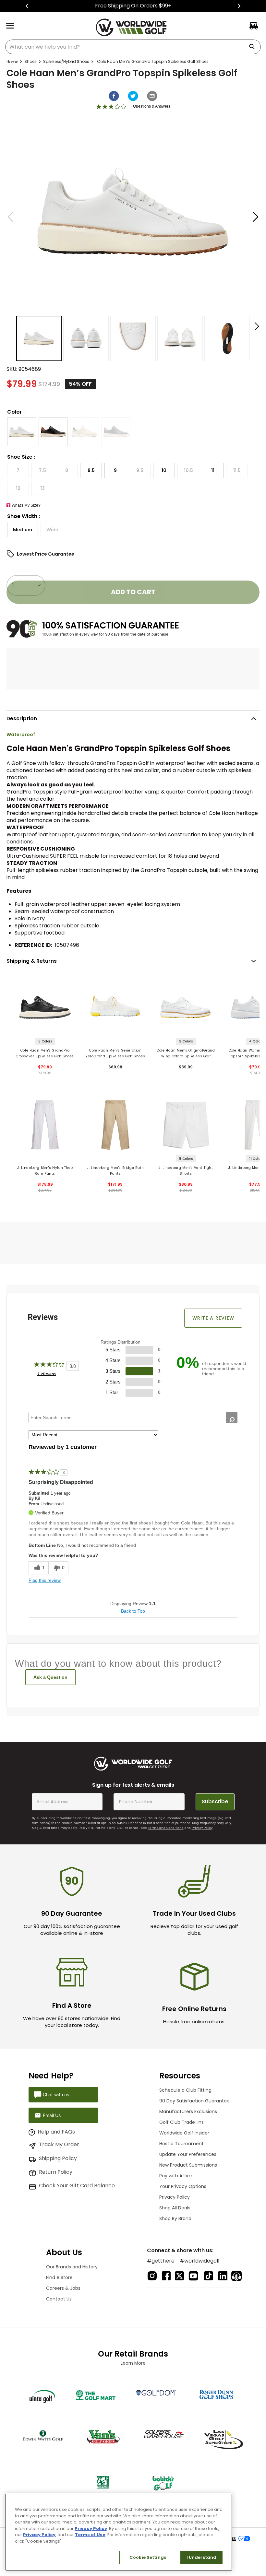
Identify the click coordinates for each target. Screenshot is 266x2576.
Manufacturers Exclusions (188, 2111)
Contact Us (59, 2299)
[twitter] (133, 96)
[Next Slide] (239, 6)
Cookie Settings (148, 2557)
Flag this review (45, 1580)
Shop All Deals (175, 2208)
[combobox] (133, 47)
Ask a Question (50, 1677)
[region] (119, 2532)
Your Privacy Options (183, 2186)
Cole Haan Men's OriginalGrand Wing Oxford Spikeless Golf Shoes (186, 1054)
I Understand (202, 2557)
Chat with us (56, 2094)
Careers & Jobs (63, 2288)
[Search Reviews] (232, 1420)
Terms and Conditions (166, 1828)
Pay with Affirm (176, 2176)
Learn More (133, 2363)
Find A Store (59, 2277)
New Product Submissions (188, 2165)
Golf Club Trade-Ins (181, 2122)
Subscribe (215, 1801)
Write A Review (213, 1318)
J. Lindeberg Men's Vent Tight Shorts (186, 1171)
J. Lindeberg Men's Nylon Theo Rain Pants (45, 1171)
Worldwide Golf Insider (184, 2133)
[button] (22, 432)
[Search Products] (254, 47)
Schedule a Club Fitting (185, 2090)
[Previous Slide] (27, 6)
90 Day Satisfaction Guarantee (194, 2101)
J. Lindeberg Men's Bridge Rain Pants (115, 1171)
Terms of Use (90, 2535)
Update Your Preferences (188, 2154)
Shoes (30, 61)
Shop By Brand (175, 2218)
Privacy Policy (202, 1828)
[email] (152, 96)
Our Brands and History (72, 2267)
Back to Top (133, 1611)
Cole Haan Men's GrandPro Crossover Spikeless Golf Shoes (45, 1053)
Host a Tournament (181, 2144)
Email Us (52, 2115)
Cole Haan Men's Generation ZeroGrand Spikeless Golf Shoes (115, 1053)
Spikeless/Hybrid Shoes (66, 61)
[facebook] (114, 96)
